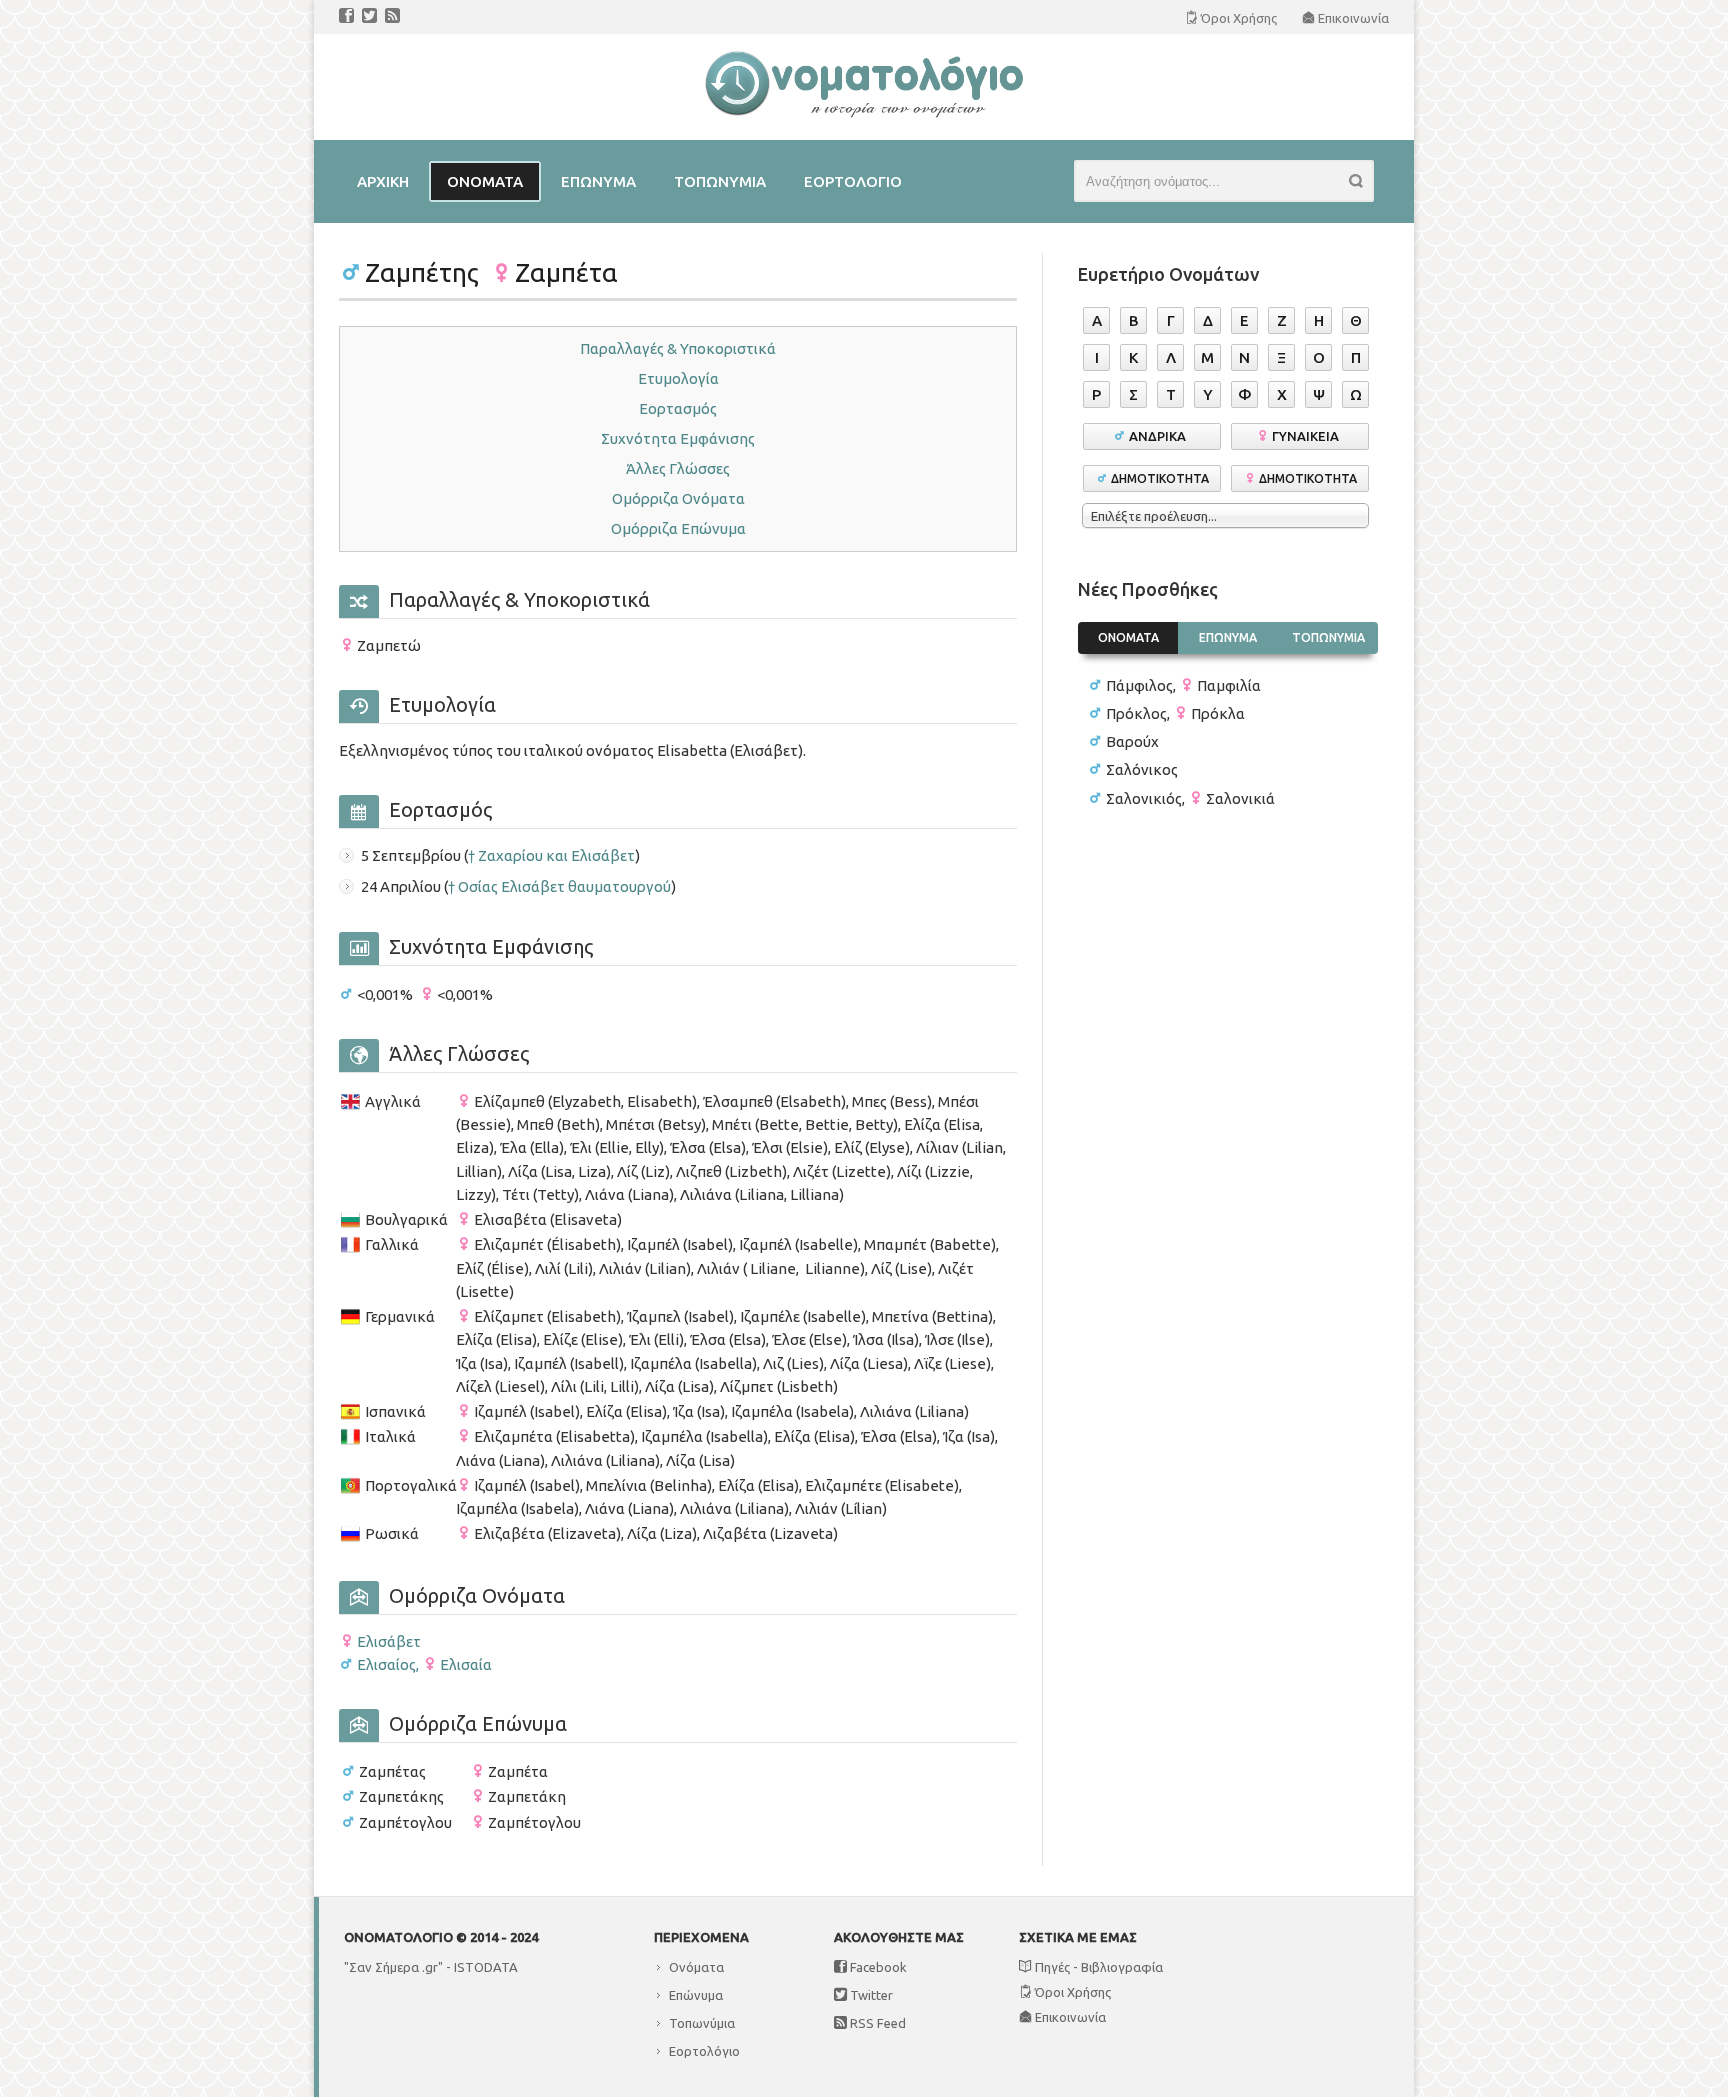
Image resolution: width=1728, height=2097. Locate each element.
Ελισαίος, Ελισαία (424, 1664)
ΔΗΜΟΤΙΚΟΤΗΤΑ (1160, 478)
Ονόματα (696, 1967)
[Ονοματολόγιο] (864, 113)
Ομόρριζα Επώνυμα (678, 528)
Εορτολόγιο (704, 2051)
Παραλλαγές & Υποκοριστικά (678, 348)
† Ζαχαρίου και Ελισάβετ (551, 855)
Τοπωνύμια (702, 2023)
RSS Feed (876, 2023)
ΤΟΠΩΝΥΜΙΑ (1328, 637)
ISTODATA (486, 1967)
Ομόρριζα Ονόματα (678, 498)
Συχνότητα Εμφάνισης (678, 438)
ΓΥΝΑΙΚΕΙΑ (1308, 436)
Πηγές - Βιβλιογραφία (1097, 1967)
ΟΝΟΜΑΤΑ (1128, 637)
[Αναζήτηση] (1361, 184)
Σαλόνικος (1142, 769)
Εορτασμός (678, 408)
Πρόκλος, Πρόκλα (1175, 713)
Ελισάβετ (389, 1641)
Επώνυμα (696, 1995)
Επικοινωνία (1069, 2017)
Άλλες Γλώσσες (678, 468)
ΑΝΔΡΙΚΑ (1160, 436)
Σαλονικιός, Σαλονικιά (1190, 798)
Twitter (870, 1995)
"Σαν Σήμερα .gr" (393, 1967)
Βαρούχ (1132, 741)
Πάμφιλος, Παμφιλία (1183, 685)
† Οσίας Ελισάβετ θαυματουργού (559, 886)
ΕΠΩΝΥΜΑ (1228, 637)
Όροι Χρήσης (1071, 1992)
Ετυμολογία (678, 378)
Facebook (877, 1967)
